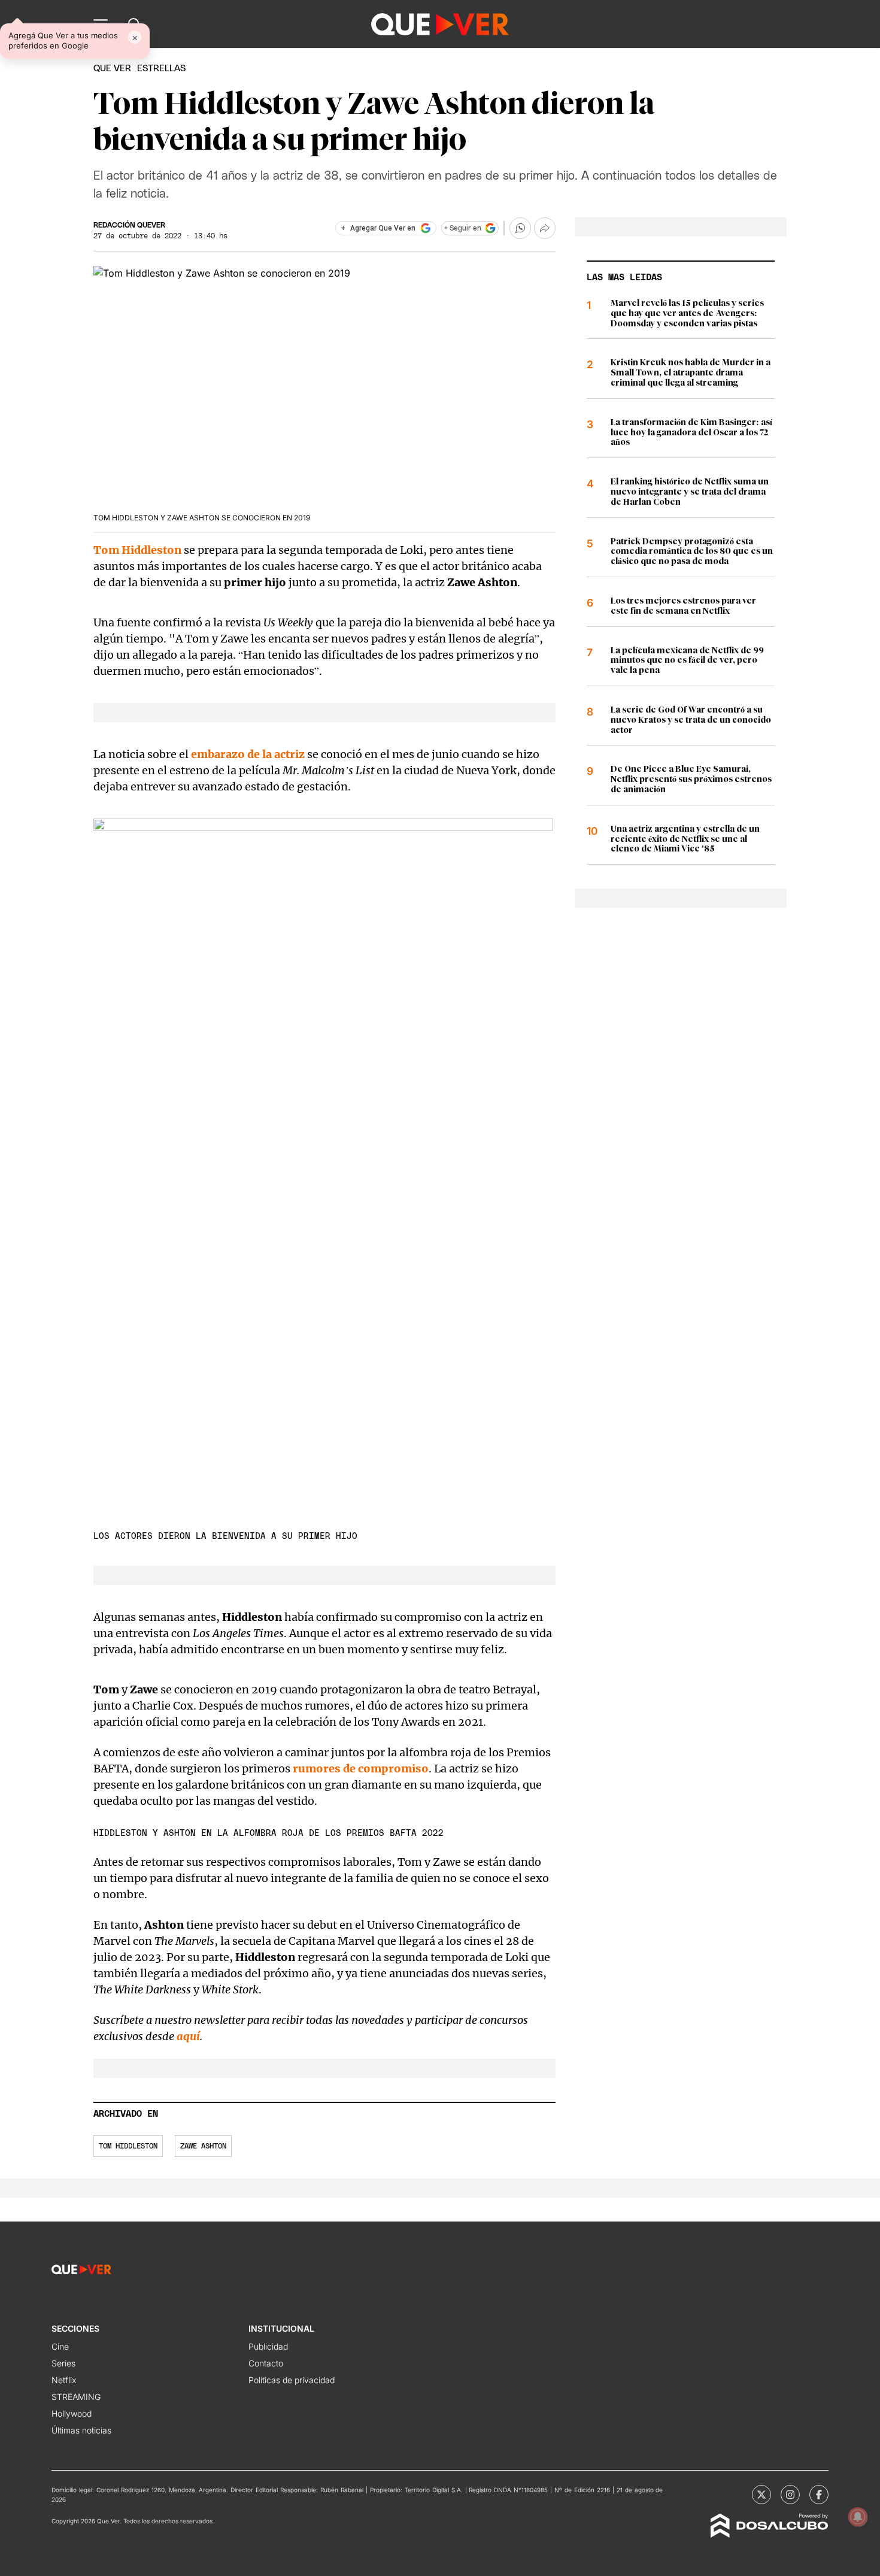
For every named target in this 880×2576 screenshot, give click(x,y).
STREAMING (76, 2397)
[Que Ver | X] (761, 2495)
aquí (188, 2036)
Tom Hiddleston (128, 2146)
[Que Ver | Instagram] (790, 2495)
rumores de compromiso (361, 1769)
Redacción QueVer (129, 225)
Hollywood (72, 2413)
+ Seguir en (463, 228)
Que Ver (112, 69)
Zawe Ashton (203, 2146)
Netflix (64, 2380)
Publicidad (268, 2346)
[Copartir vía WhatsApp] (520, 228)
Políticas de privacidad (292, 2380)
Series (63, 2363)
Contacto (266, 2363)
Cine (60, 2346)
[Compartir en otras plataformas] (545, 228)
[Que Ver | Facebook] (819, 2495)
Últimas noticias (81, 2430)
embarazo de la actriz (248, 754)
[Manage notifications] (858, 2517)
